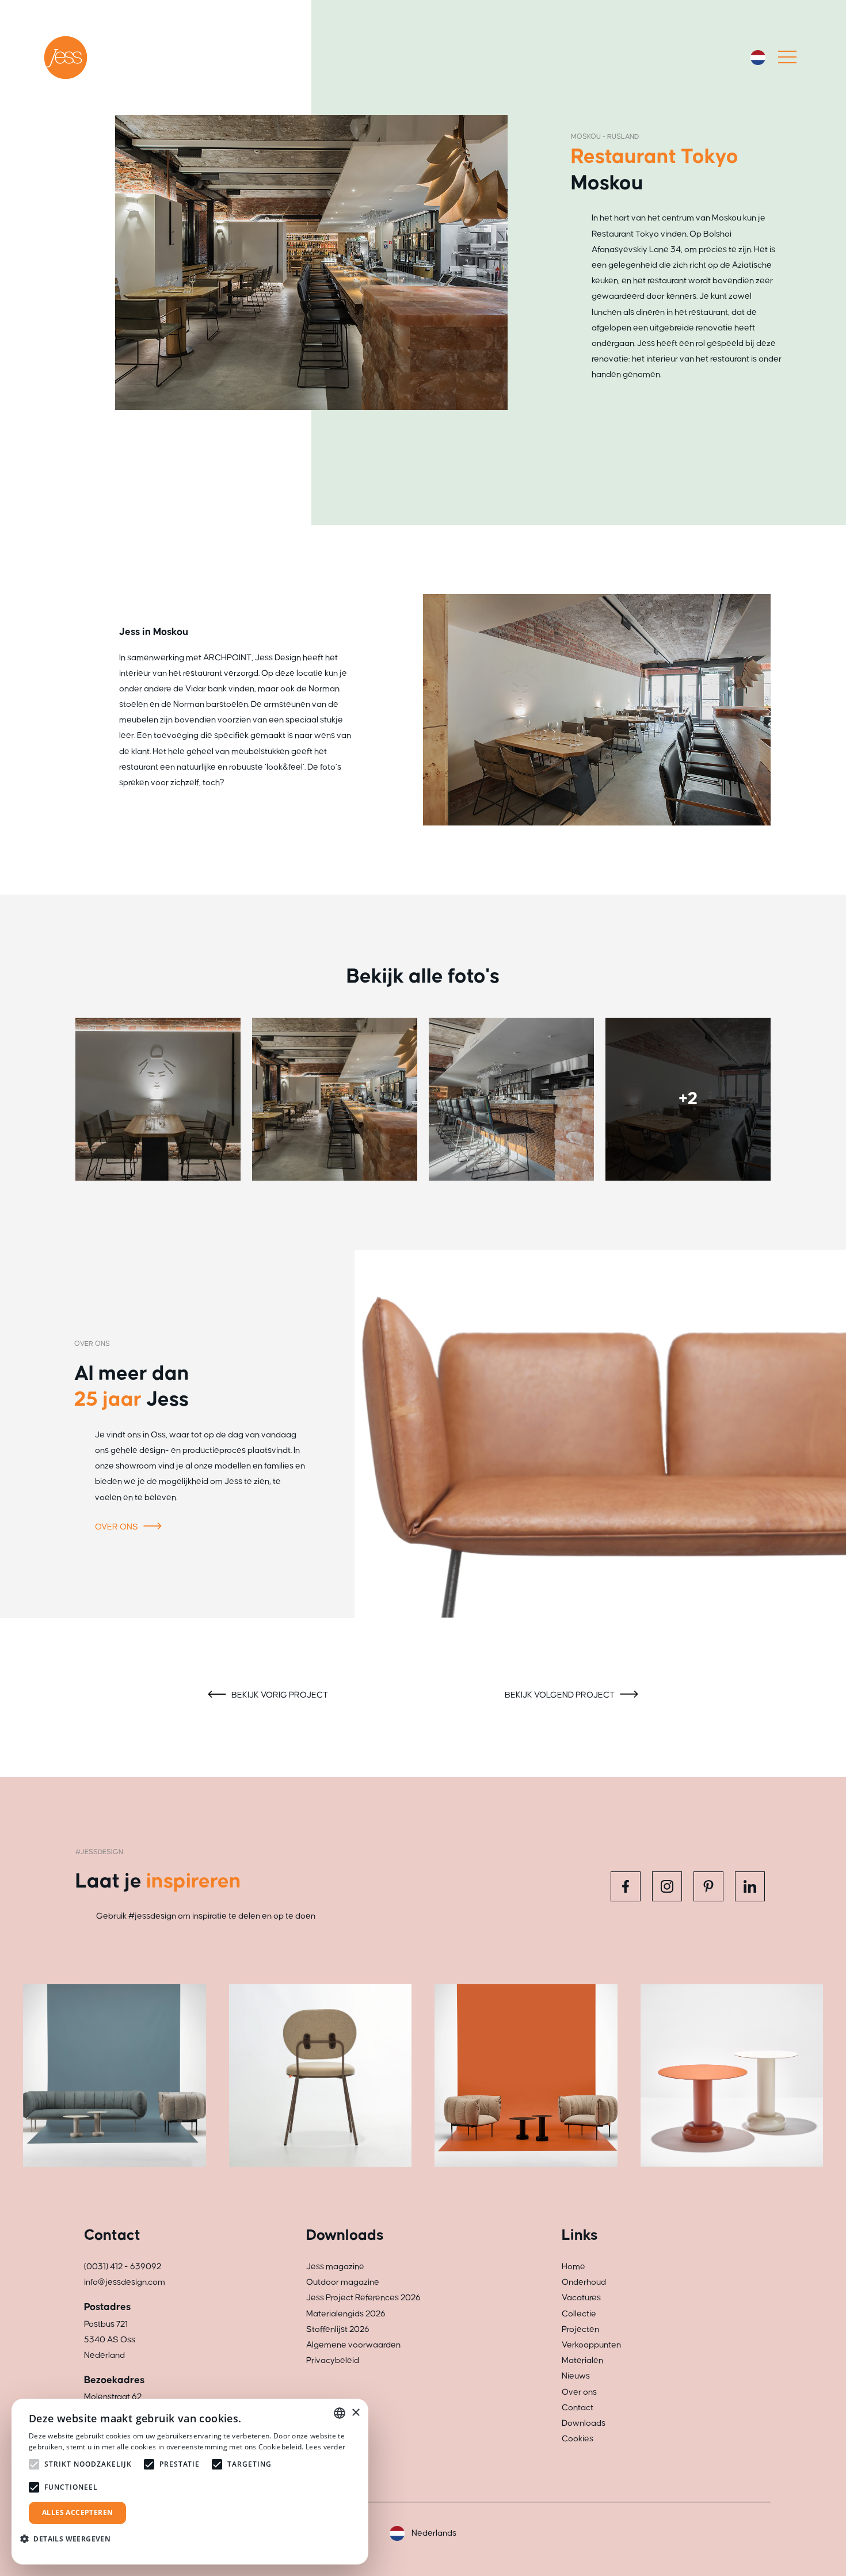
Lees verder (325, 2447)
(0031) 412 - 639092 (123, 2267)
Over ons (117, 1527)
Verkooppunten (591, 2345)
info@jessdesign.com (125, 2282)
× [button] (355, 2413)
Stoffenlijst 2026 (338, 2329)
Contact (578, 2408)
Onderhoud (584, 2282)
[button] (70, 2539)
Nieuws (576, 2376)
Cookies (578, 2439)
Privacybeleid (333, 2360)
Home (573, 2267)
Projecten (580, 2329)
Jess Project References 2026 (363, 2298)
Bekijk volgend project (561, 1695)
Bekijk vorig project (279, 1695)
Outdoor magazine (343, 2282)
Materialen (582, 2360)
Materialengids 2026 (346, 2314)
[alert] (190, 2482)
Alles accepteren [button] (77, 2512)
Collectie (579, 2314)
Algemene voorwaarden (353, 2345)
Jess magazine (335, 2267)
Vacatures (581, 2298)
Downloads (584, 2423)
